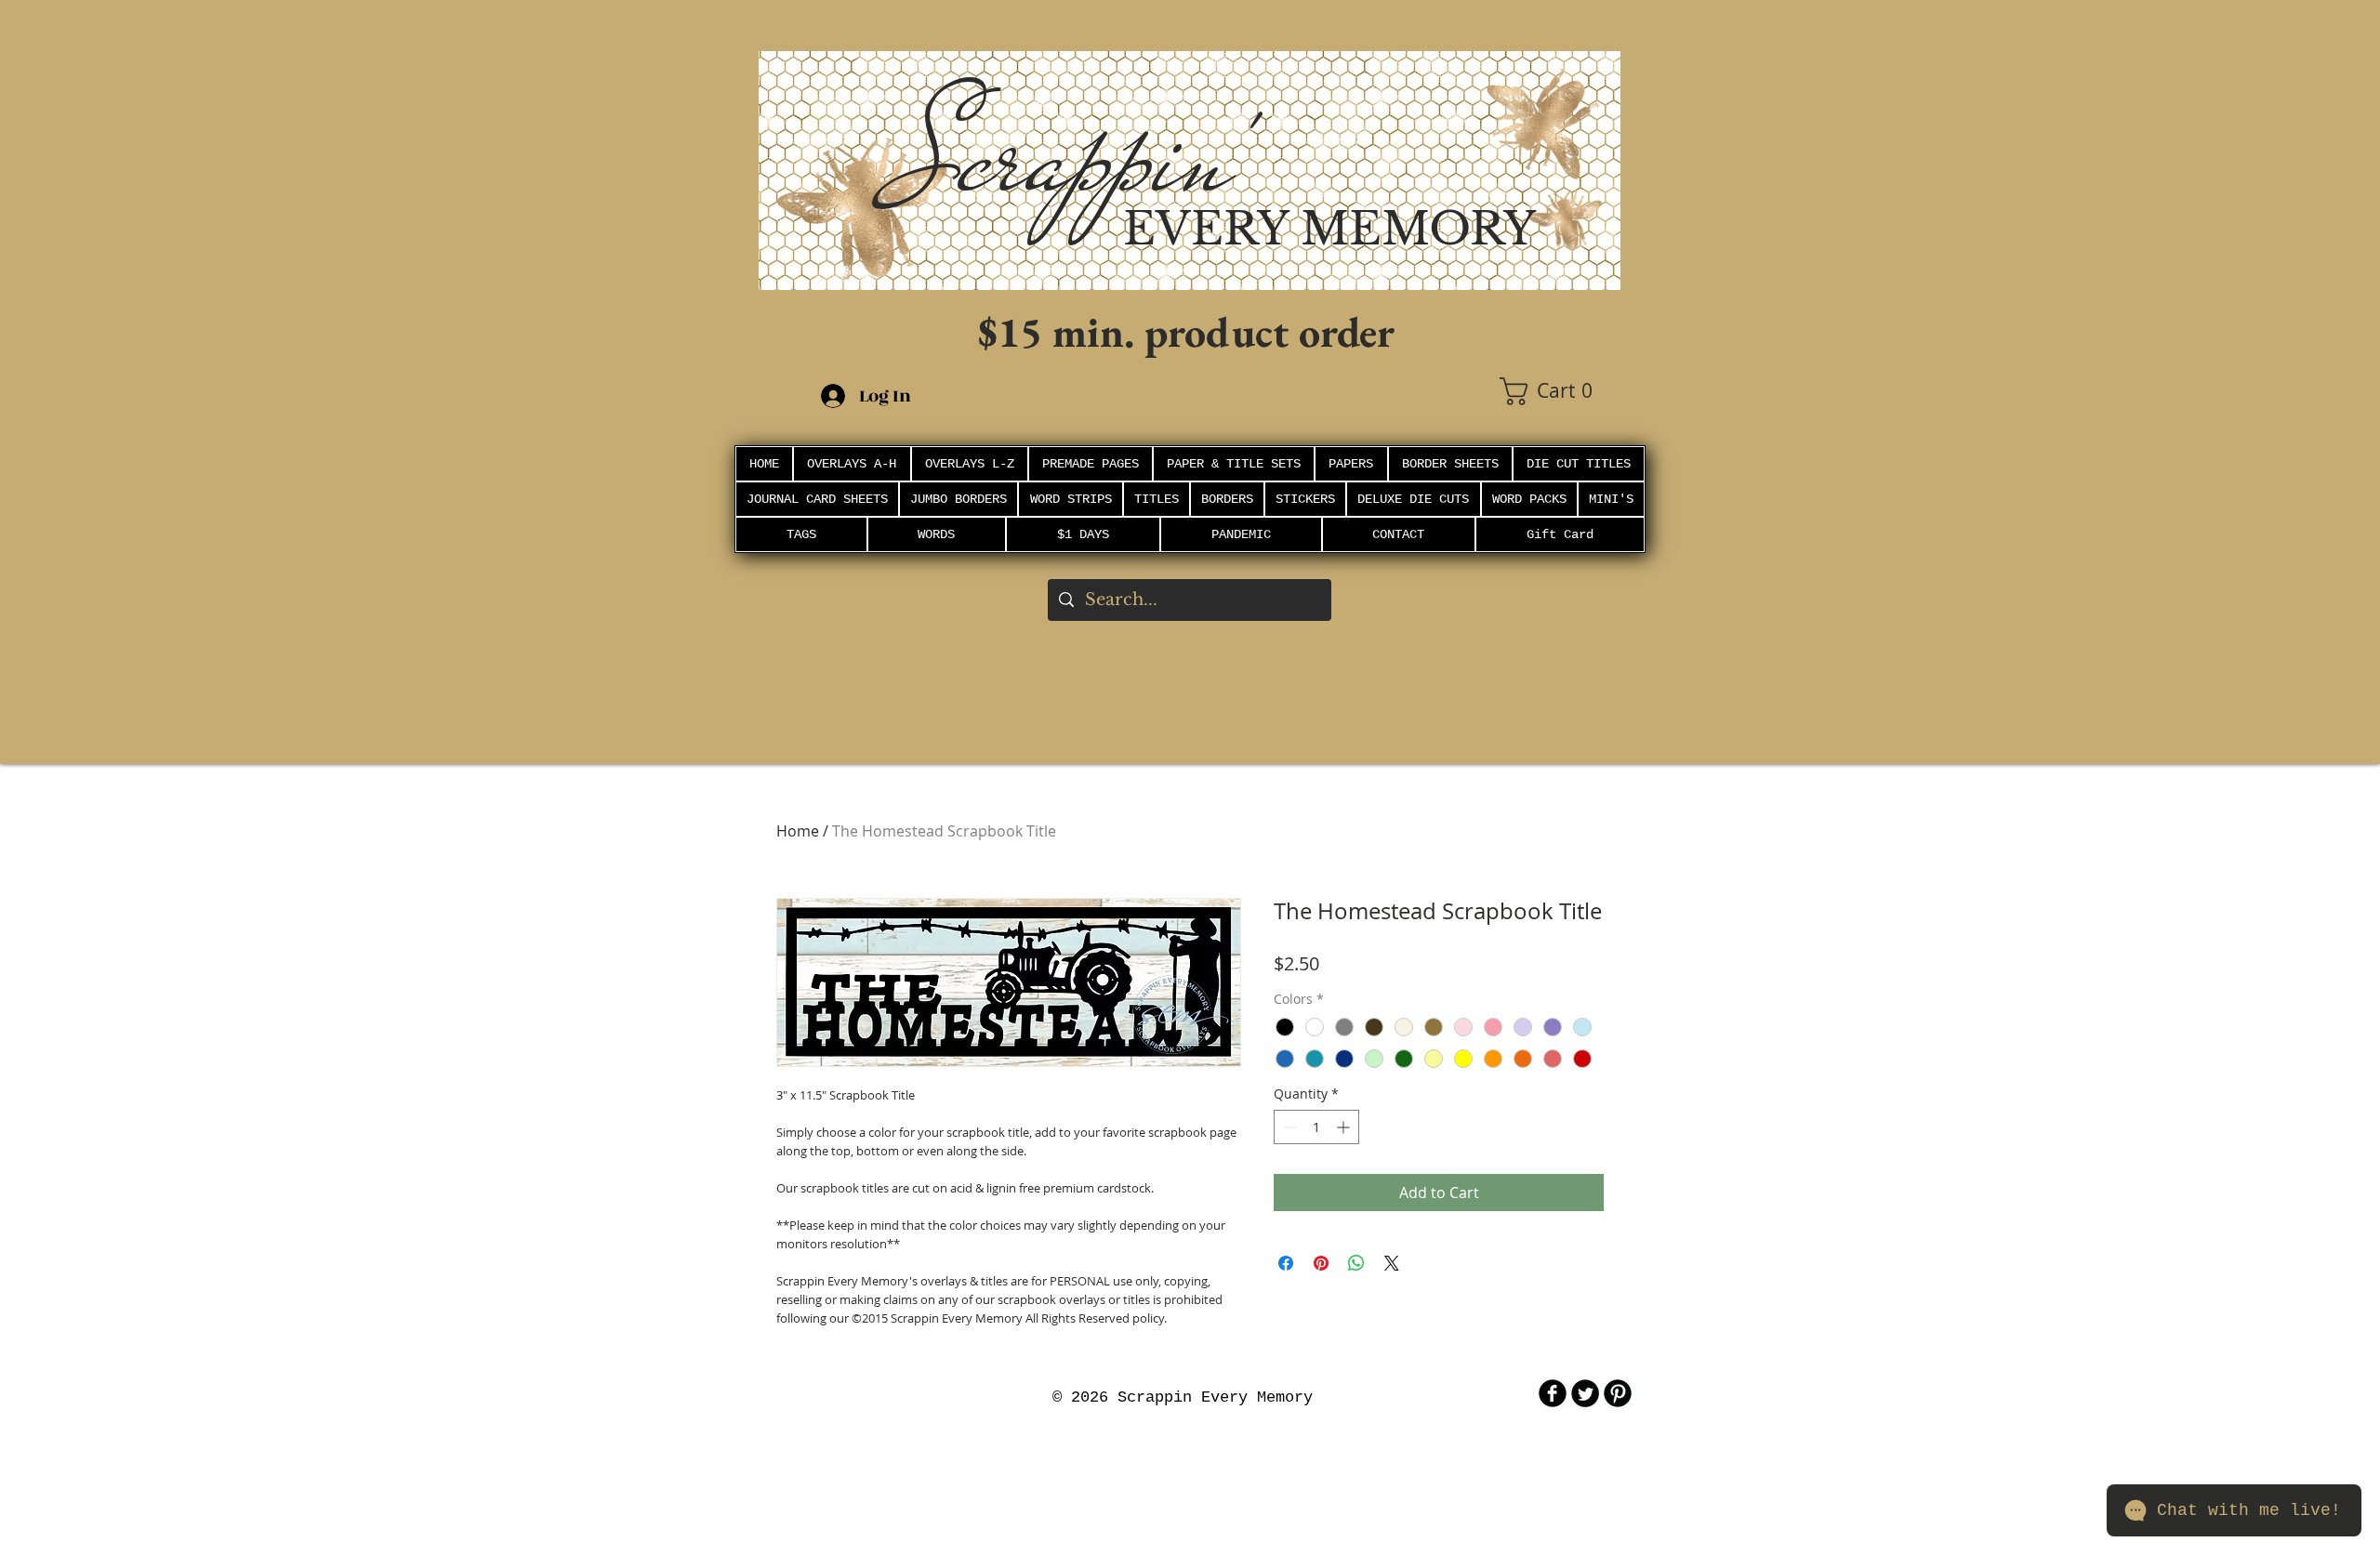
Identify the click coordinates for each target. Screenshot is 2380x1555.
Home (798, 831)
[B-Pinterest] (1618, 1393)
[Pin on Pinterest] (1321, 1263)
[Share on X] (1392, 1263)
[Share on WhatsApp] (1356, 1263)
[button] (1560, 391)
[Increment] (1345, 1127)
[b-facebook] (1553, 1393)
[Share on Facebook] (1286, 1263)
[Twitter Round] (1585, 1393)
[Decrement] (1288, 1127)
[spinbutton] (1316, 1127)
